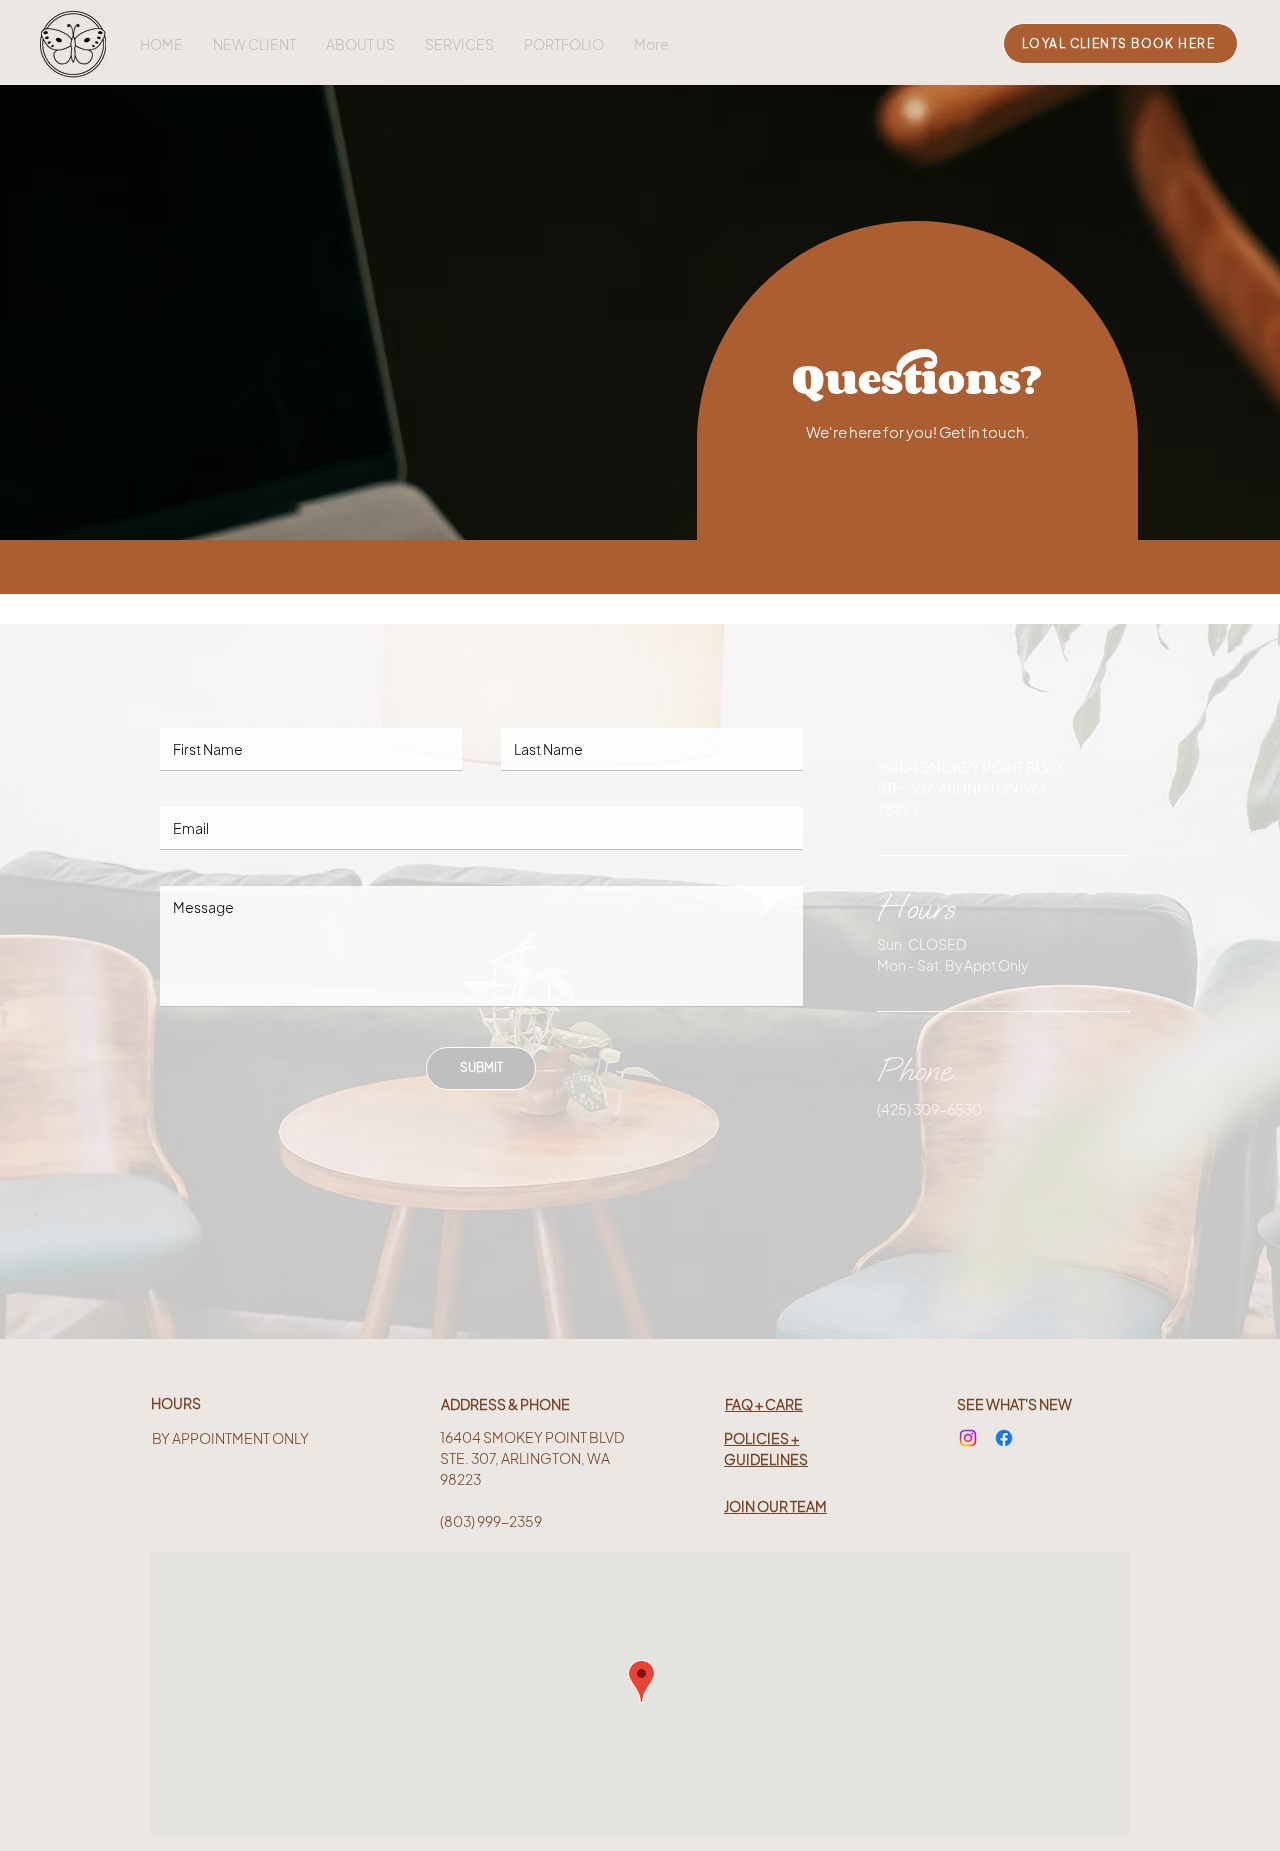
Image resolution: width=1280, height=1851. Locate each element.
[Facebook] (1004, 1438)
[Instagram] (968, 1438)
